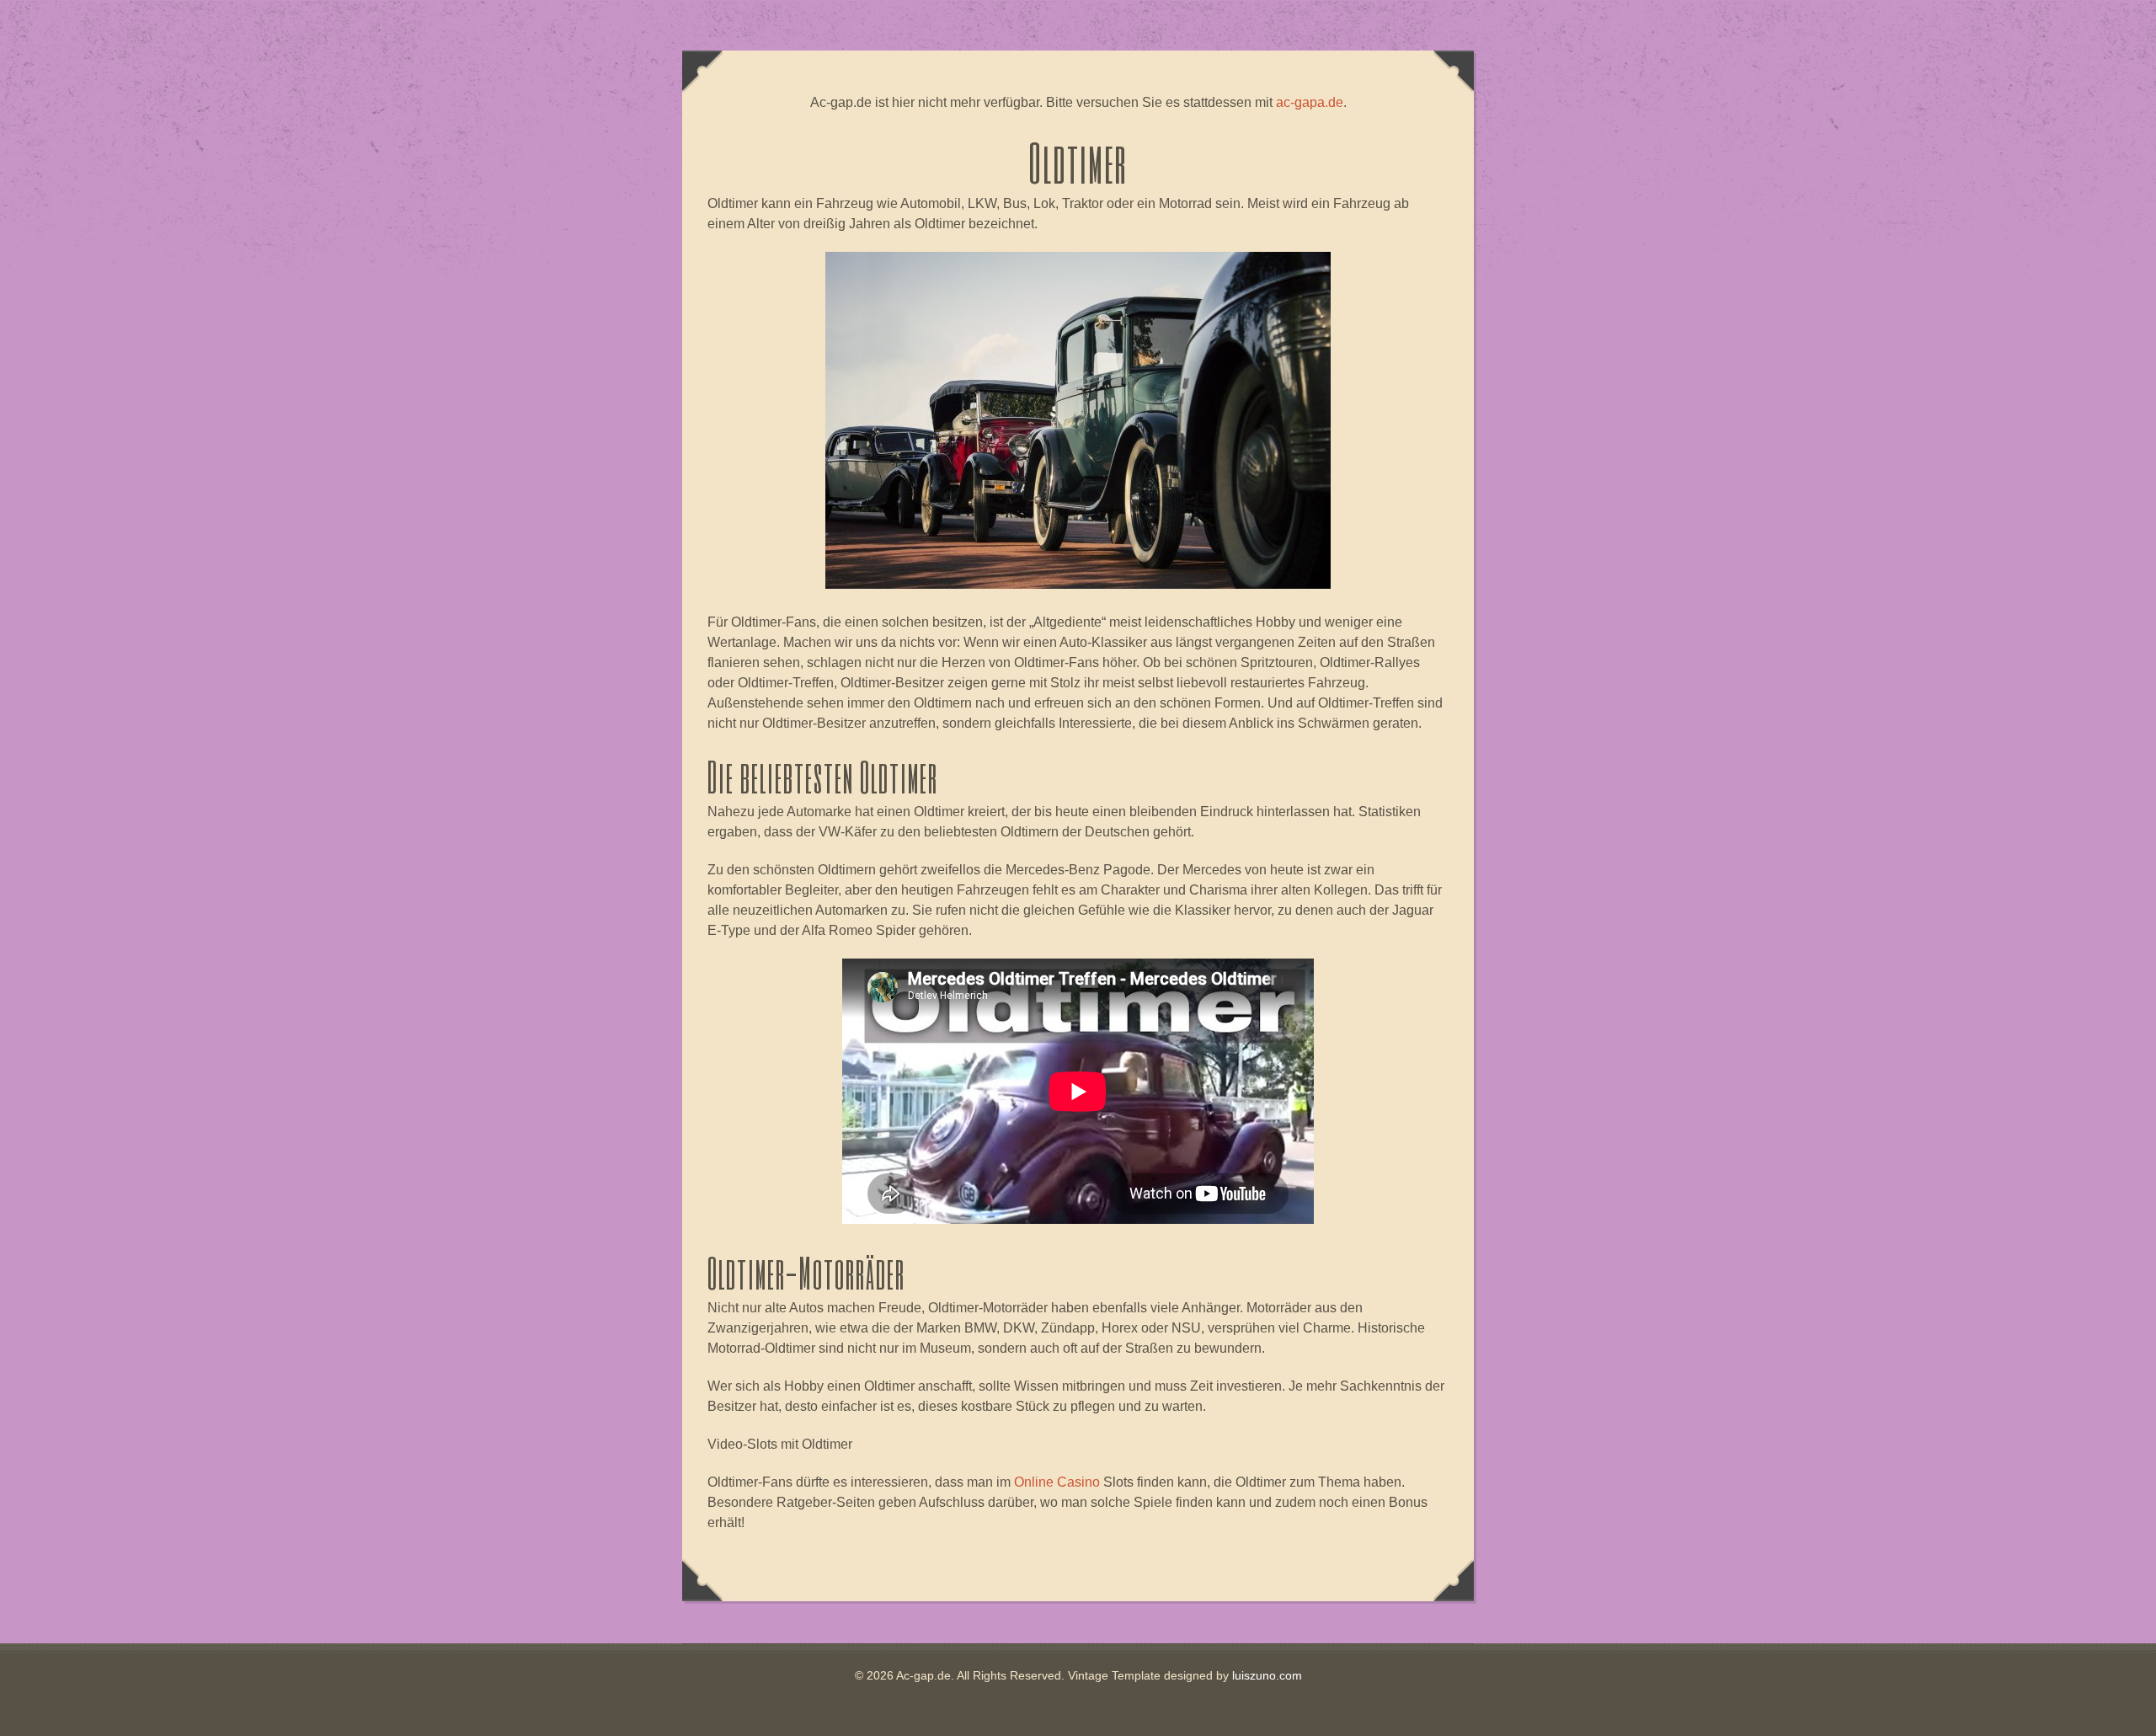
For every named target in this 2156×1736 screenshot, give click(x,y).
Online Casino (1057, 1482)
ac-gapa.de (1310, 102)
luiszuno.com (1267, 1675)
